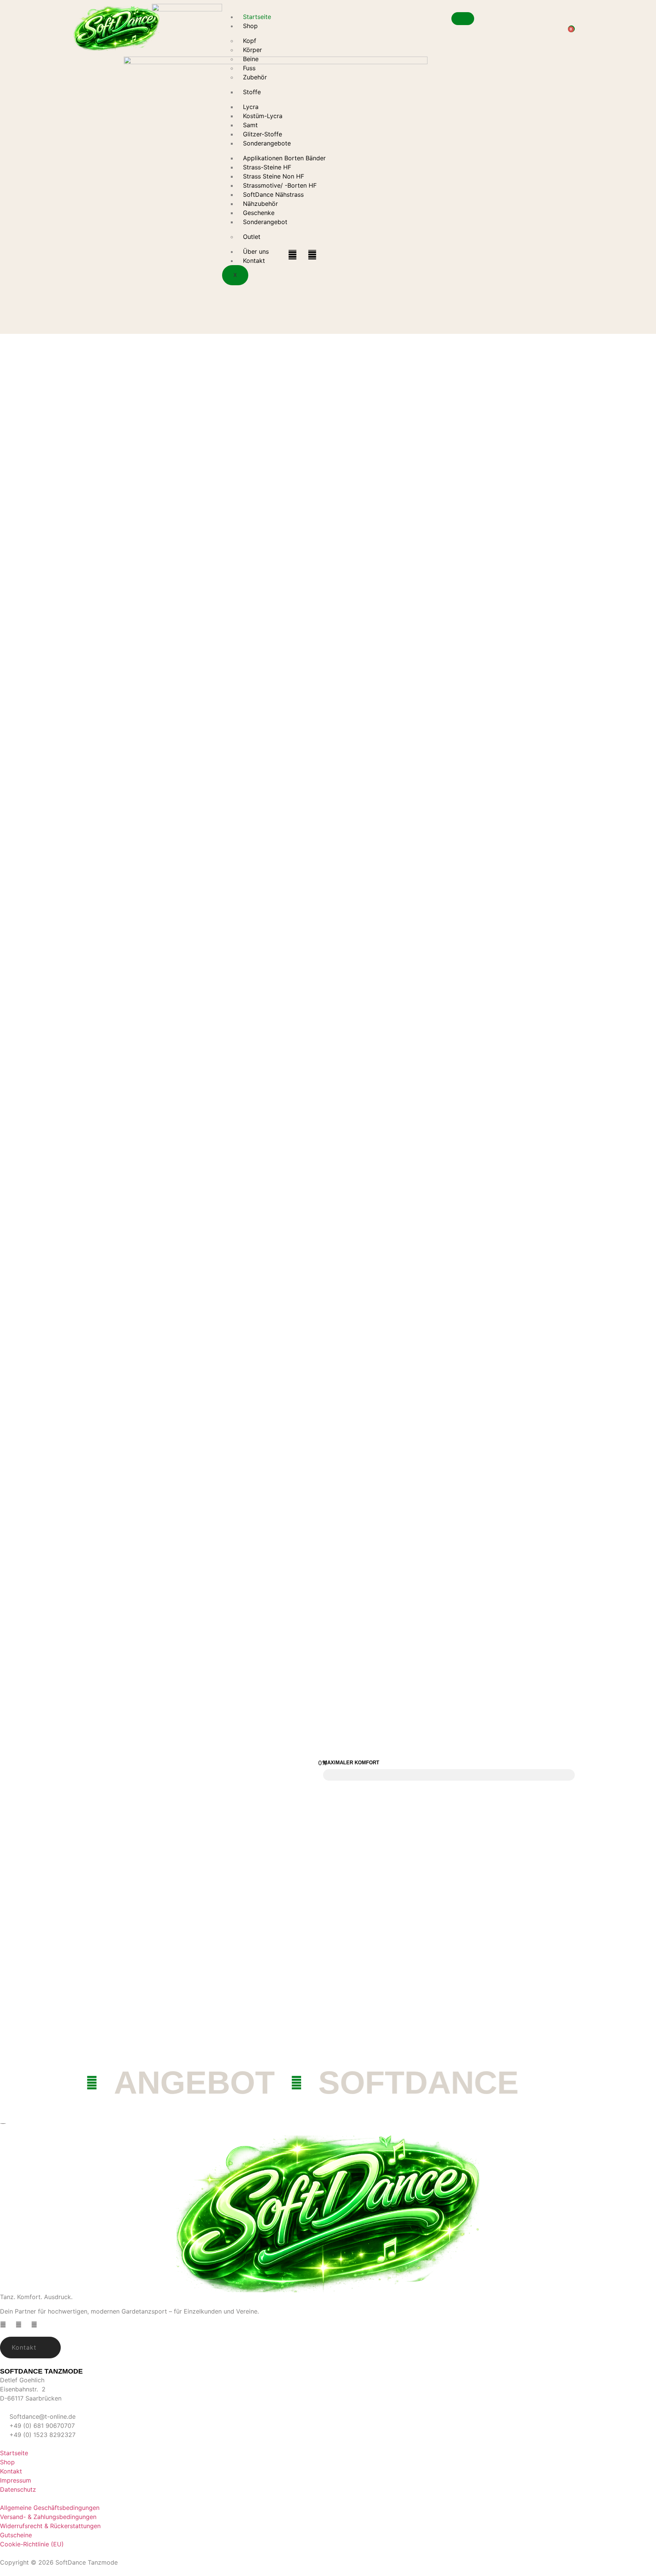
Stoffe (252, 92)
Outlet (252, 237)
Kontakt (254, 261)
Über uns (256, 251)
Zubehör (255, 77)
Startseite (257, 17)
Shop (250, 26)
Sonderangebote (267, 143)
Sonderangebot (265, 222)
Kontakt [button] (24, 2347)
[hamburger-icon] (463, 19)
